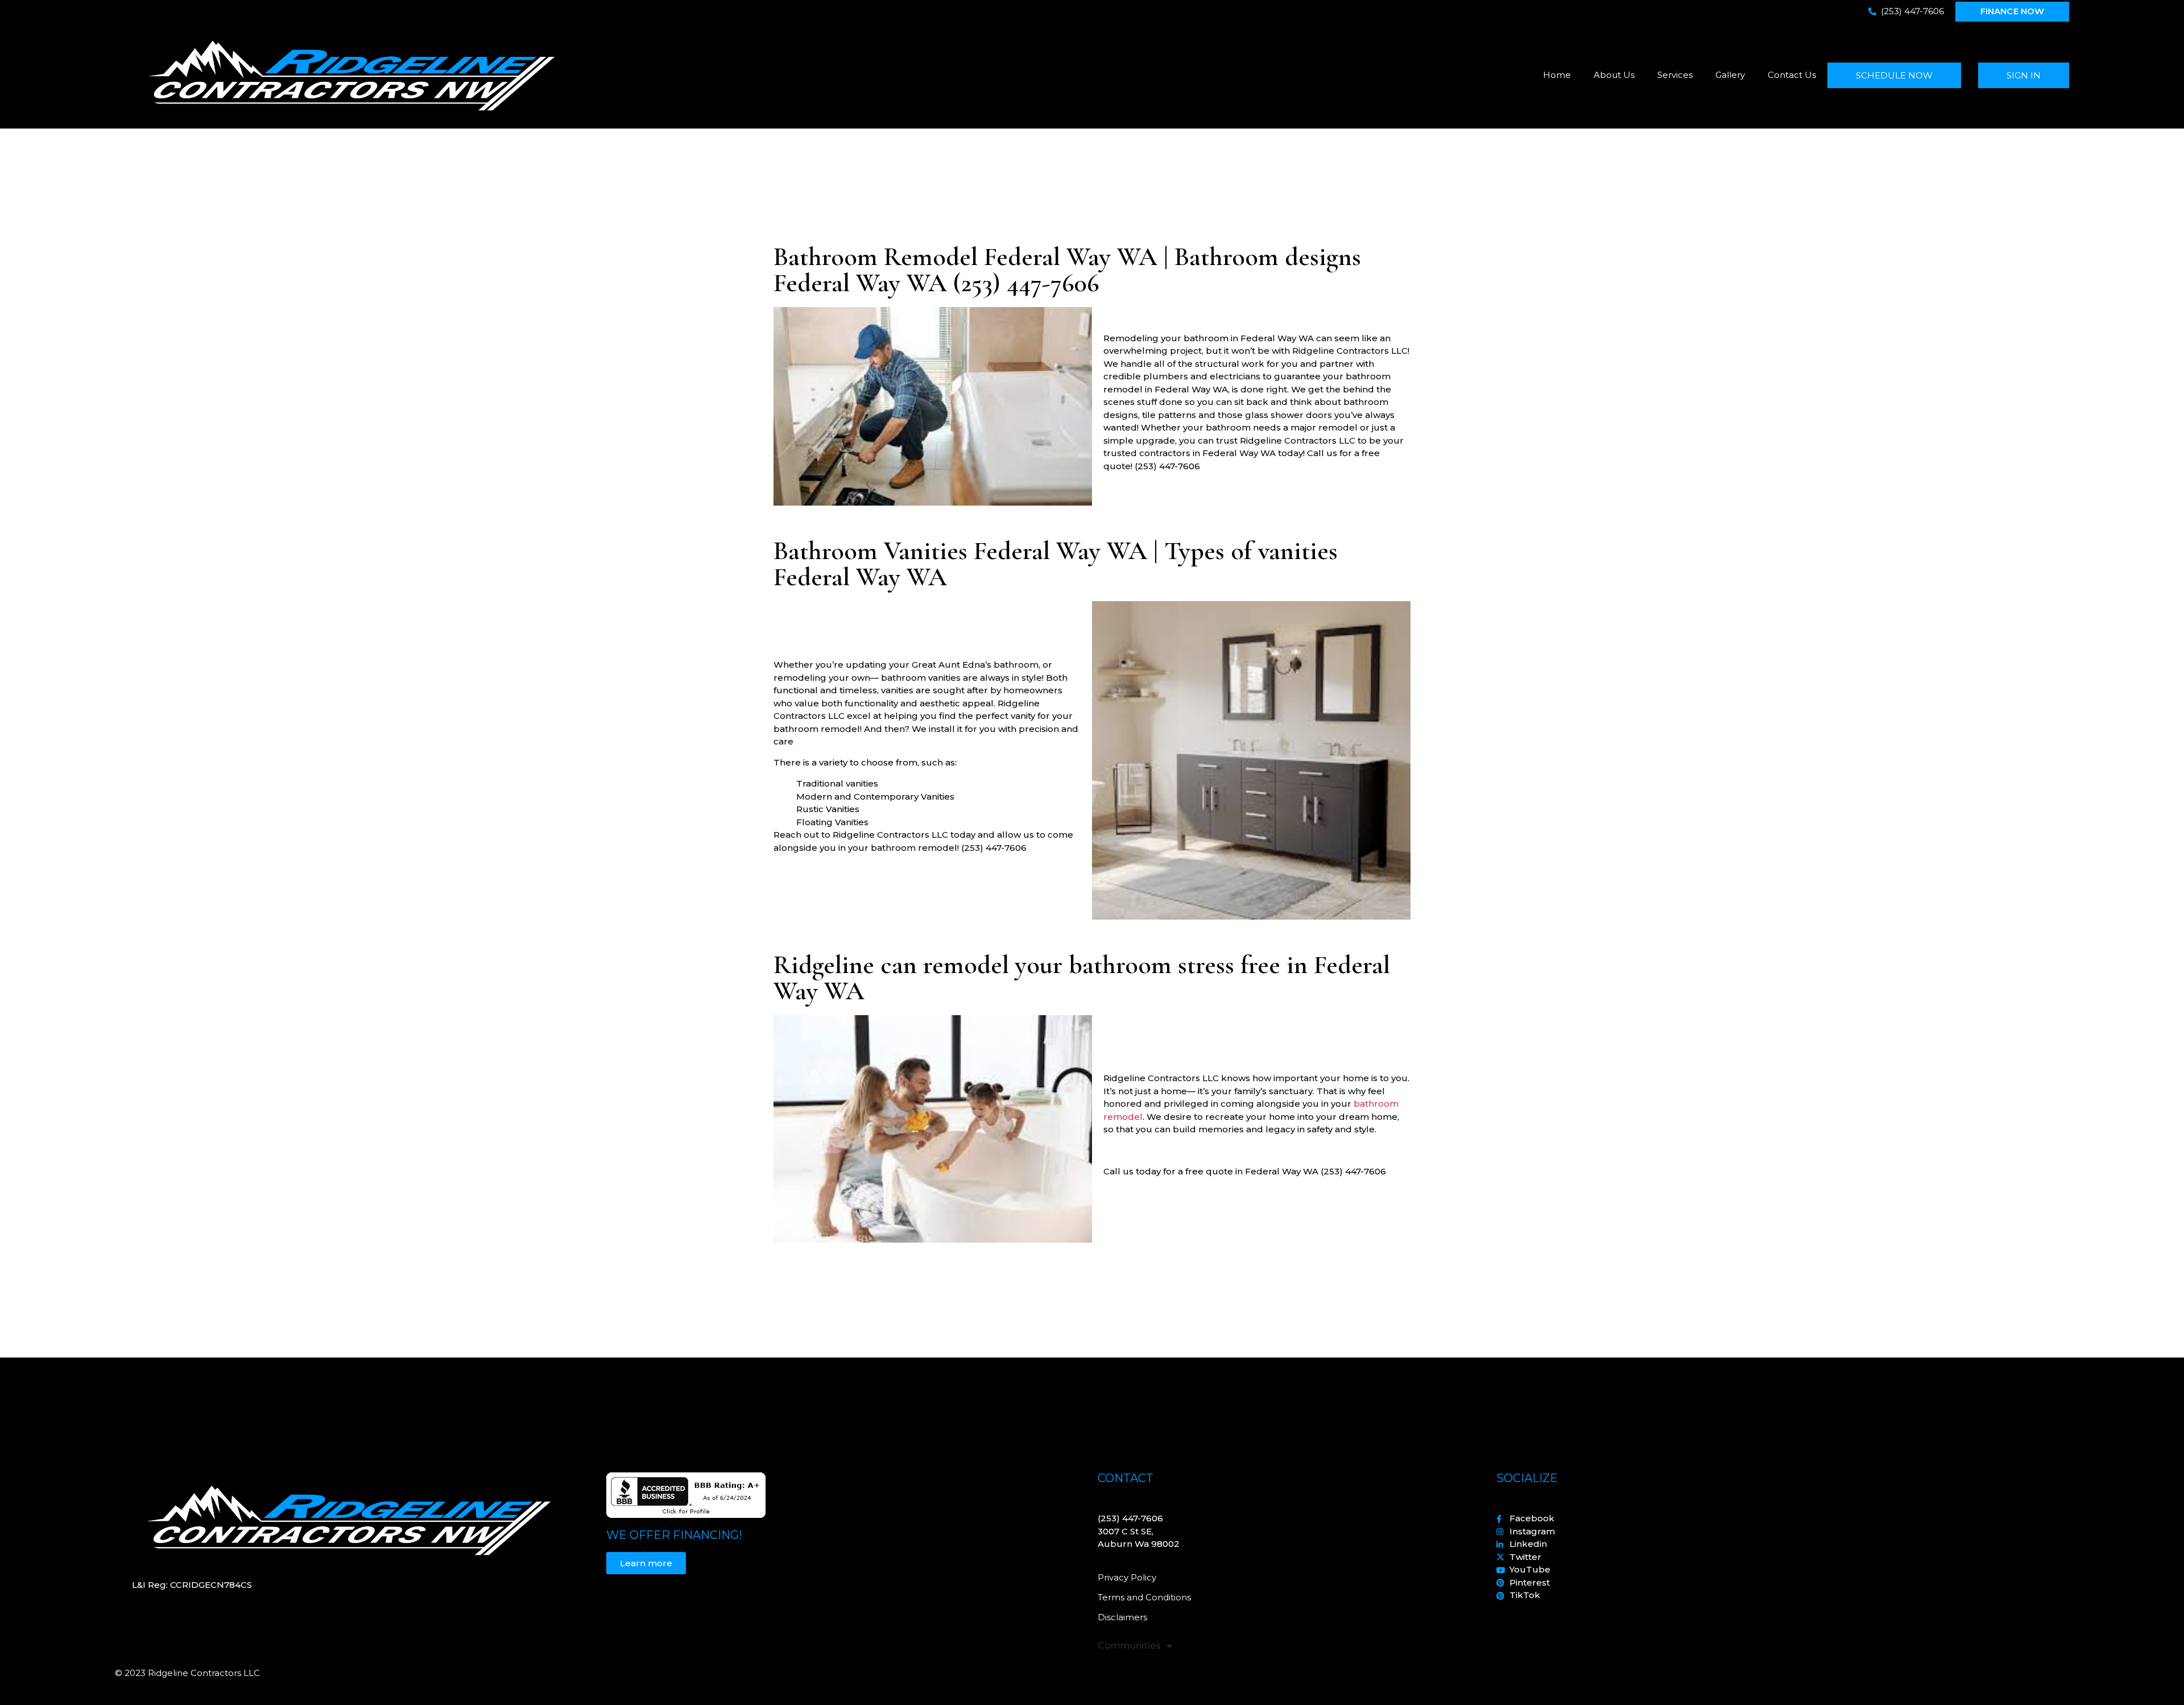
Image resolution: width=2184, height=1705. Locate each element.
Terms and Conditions (1144, 1597)
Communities (1129, 1646)
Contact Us (1792, 75)
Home (1557, 75)
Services (1675, 75)
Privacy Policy (1127, 1577)
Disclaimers (1122, 1617)
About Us (1614, 75)
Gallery (1730, 75)
